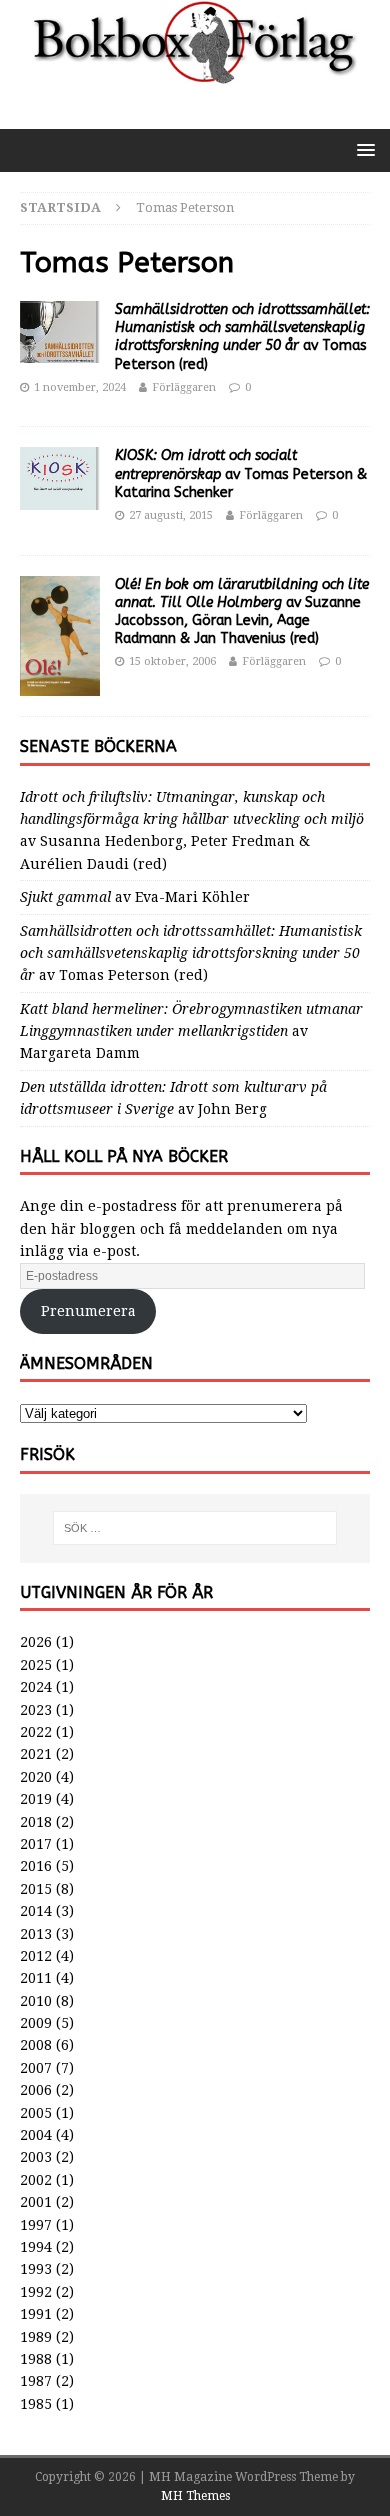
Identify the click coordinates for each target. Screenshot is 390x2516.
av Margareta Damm (191, 1031)
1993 (36, 2269)
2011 (36, 1978)
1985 (36, 2404)
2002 (36, 2180)
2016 (36, 1866)
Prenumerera (88, 1311)
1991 (36, 2314)
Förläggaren (184, 387)
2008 (36, 2045)
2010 (36, 2001)
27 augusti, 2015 (171, 515)
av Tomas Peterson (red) (242, 337)
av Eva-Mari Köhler (135, 897)
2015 (36, 1889)
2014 (36, 1911)
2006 (36, 2090)
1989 (36, 2337)
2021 (36, 1754)
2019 (36, 1799)
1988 (36, 2359)
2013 (36, 1934)
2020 (36, 1777)
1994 (36, 2247)
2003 (36, 2157)
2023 (36, 1710)
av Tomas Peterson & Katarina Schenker (241, 473)
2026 (36, 1642)
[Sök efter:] (195, 1528)
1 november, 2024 (80, 387)
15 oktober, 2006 (172, 661)
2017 (36, 1844)
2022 (36, 1732)
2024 (36, 1687)
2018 (36, 1822)
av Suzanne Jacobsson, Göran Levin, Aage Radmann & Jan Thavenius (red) (242, 612)
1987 (36, 2381)
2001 (36, 2202)
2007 (36, 2068)
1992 (36, 2292)
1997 (36, 2225)
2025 (36, 1665)
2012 (36, 1956)
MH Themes (195, 2496)
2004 (36, 2135)
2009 (36, 2023)
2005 (36, 2113)
